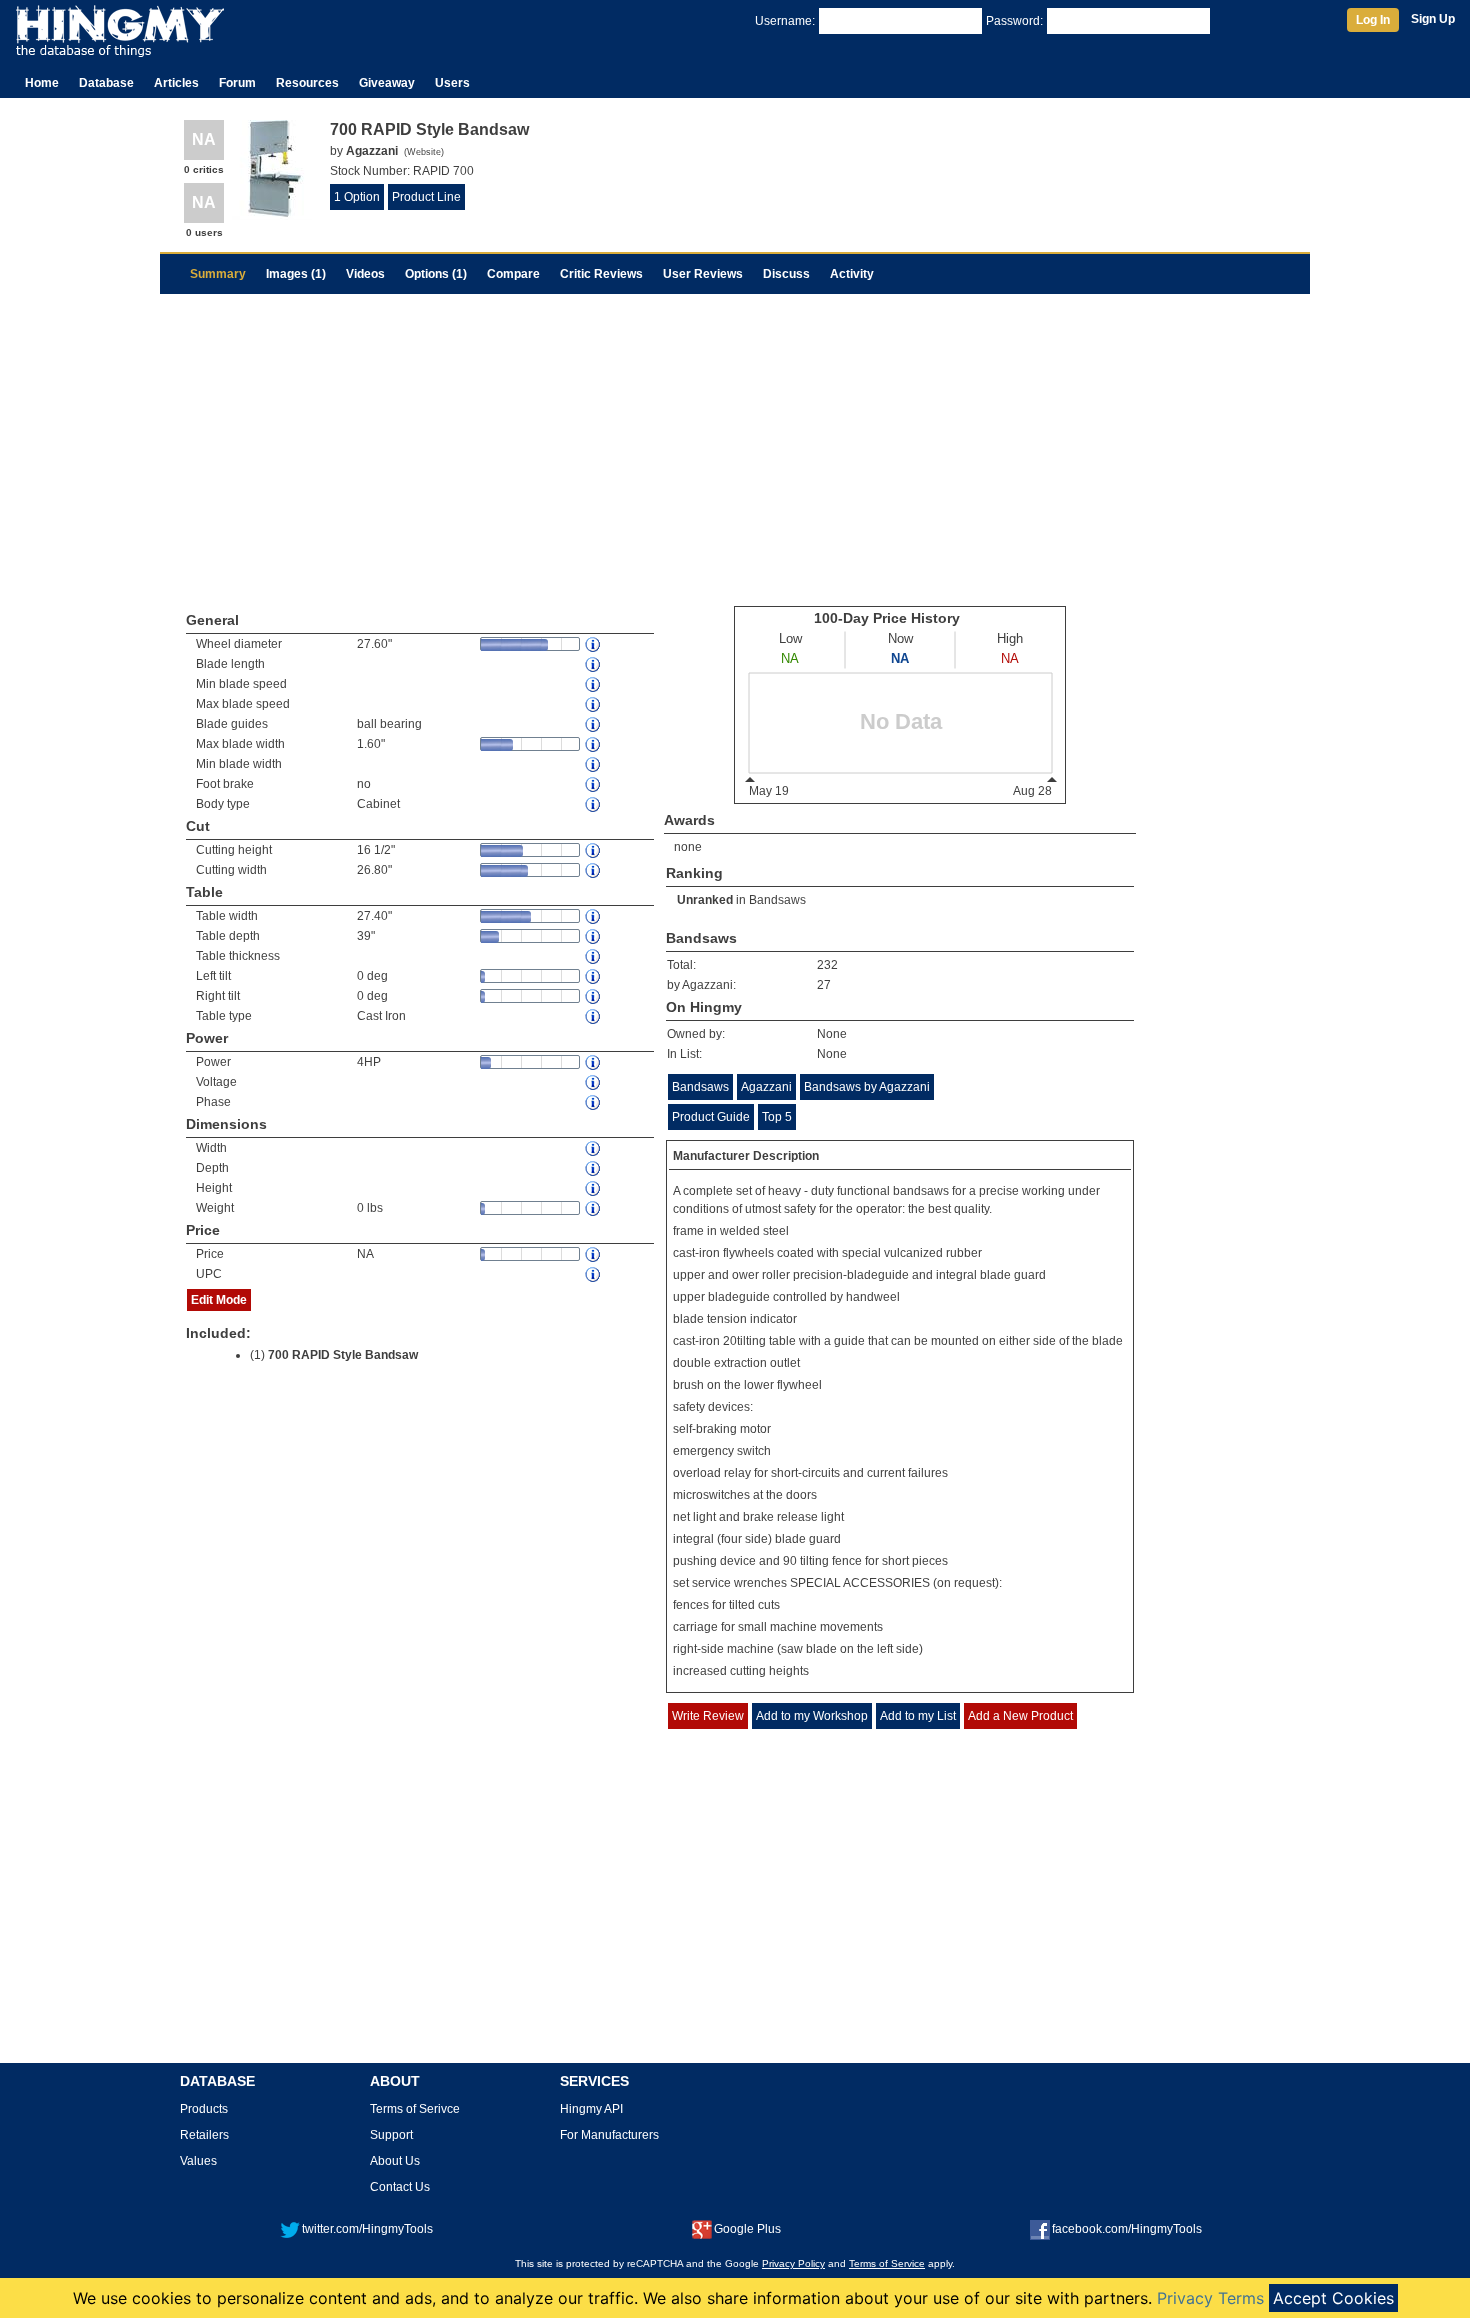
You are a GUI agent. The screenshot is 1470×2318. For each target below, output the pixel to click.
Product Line (426, 197)
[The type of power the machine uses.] (594, 1102)
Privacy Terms (1210, 2298)
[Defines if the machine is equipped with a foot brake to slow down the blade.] (594, 784)
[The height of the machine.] (594, 1188)
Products (204, 2109)
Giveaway (387, 83)
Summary (218, 274)
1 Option (357, 197)
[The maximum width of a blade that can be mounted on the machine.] (594, 744)
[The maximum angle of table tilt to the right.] (594, 996)
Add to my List (918, 1716)
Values (198, 2161)
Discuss (786, 274)
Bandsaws (777, 900)
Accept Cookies (1333, 2298)
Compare (513, 274)
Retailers (204, 2135)
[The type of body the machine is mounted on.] (594, 804)
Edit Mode (219, 1300)
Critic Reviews (601, 274)
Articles (176, 83)
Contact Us (400, 2187)
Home (42, 83)
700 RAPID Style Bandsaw (343, 1355)
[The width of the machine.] (594, 1148)
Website (424, 152)
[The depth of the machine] (594, 1168)
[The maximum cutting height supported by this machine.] (594, 850)
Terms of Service (887, 2263)
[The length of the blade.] (594, 664)
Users (452, 83)
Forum (237, 83)
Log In (1373, 20)
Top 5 (777, 1117)
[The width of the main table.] (594, 916)
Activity (852, 274)
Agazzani (766, 1087)
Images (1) (296, 274)
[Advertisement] (735, 444)
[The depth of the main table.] (594, 936)
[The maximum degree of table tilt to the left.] (594, 976)
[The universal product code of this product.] (594, 1274)
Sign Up (1433, 19)
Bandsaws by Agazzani (867, 1087)
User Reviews (703, 274)
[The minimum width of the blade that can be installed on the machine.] (594, 764)
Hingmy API (591, 2109)
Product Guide (711, 1117)
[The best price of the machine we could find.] (594, 1254)
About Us (395, 2161)
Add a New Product (1020, 1716)
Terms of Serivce (415, 2109)
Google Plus (747, 2229)
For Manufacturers (609, 2135)
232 (827, 965)
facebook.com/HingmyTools (1127, 2229)
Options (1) (436, 274)
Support (391, 2135)
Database (106, 83)
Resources (307, 83)
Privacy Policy (793, 2263)
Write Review (708, 1716)
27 (824, 985)
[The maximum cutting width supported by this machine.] (594, 870)
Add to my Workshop (812, 1716)
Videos (365, 274)
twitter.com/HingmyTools (367, 2229)
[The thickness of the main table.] (594, 956)
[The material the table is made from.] (594, 1016)
